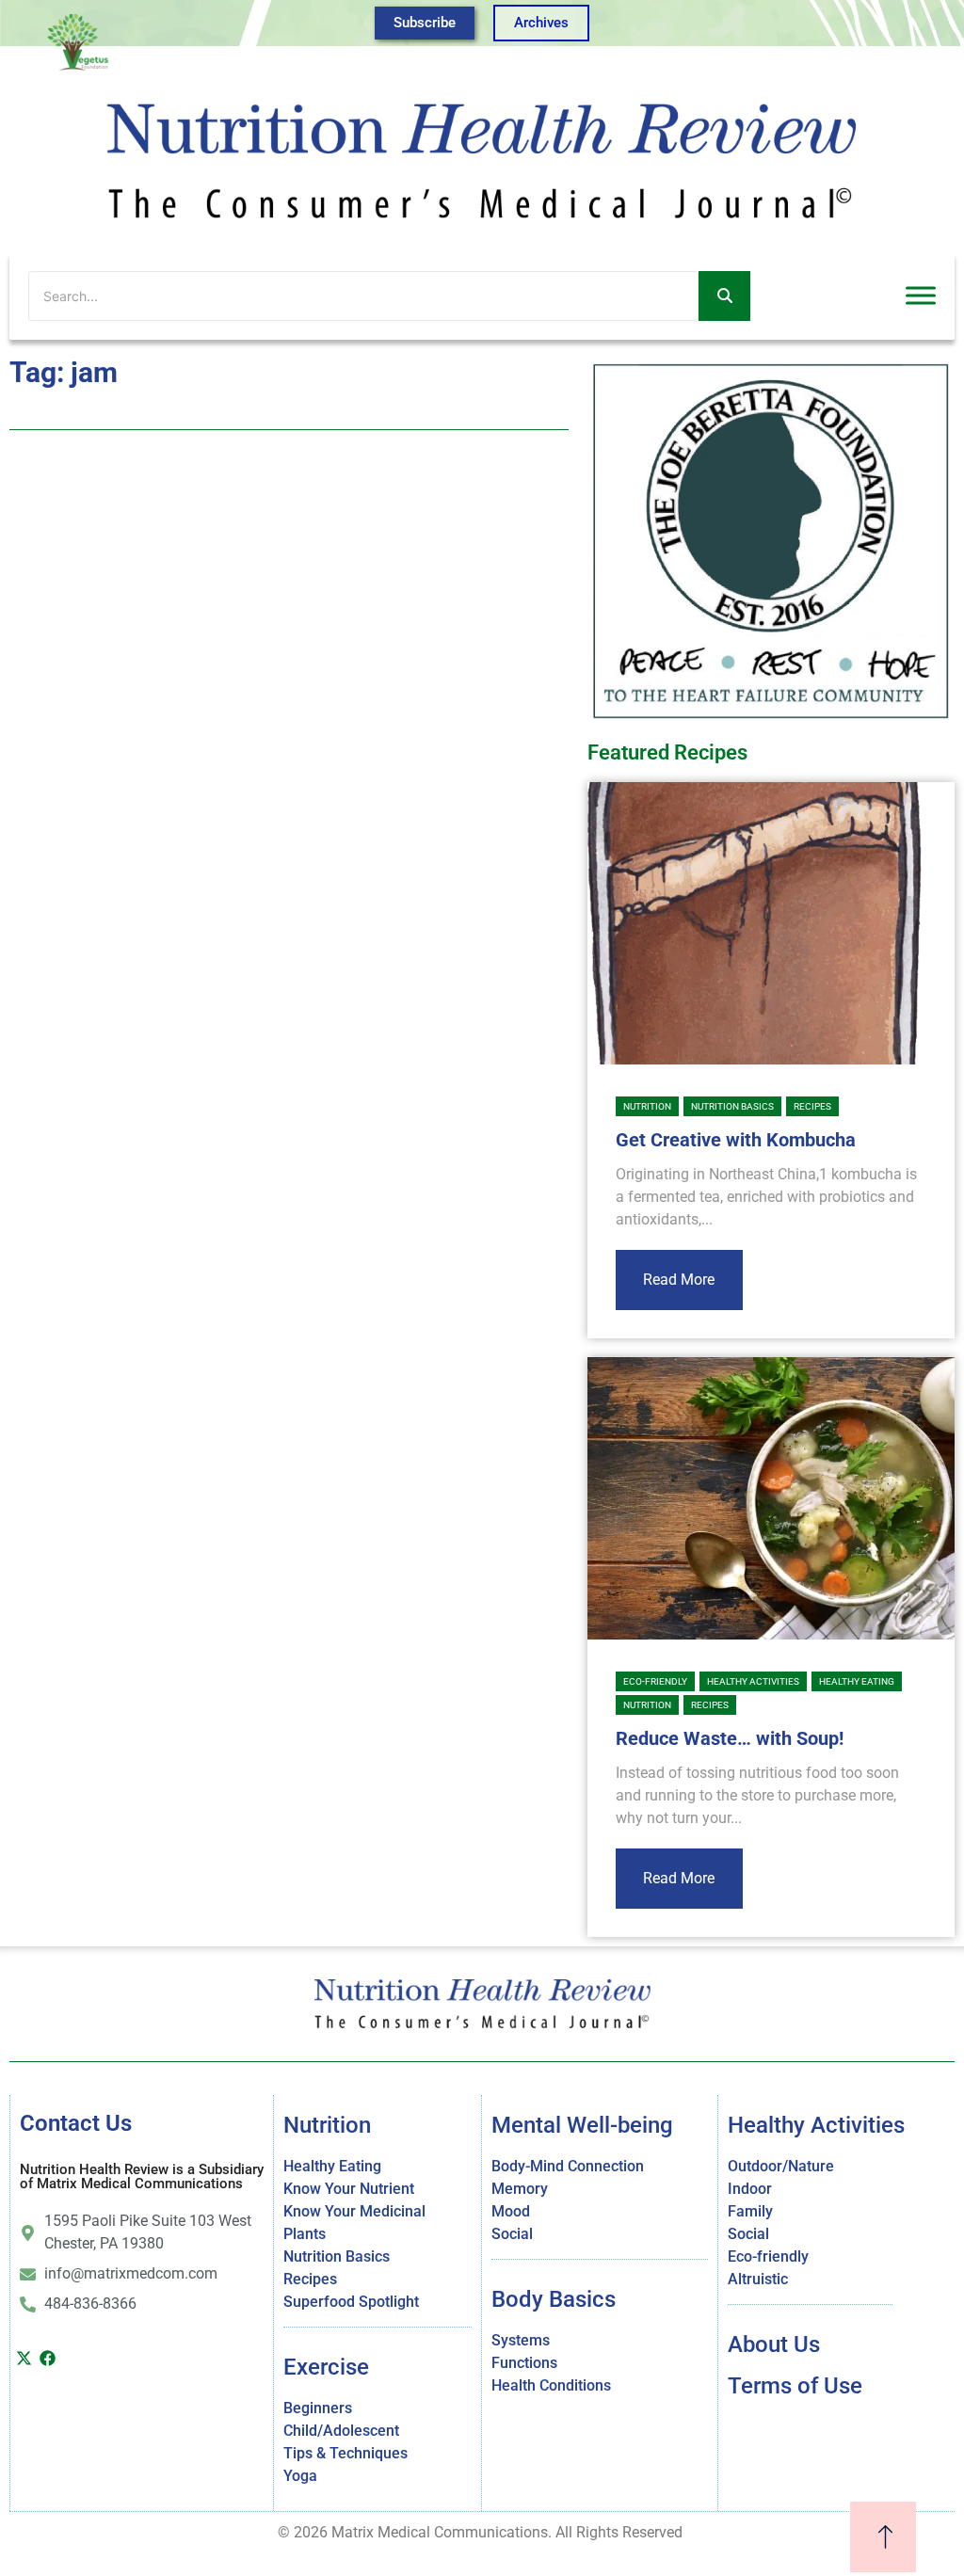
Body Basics (554, 2299)
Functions (524, 2363)
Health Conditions (551, 2385)
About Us (774, 2344)
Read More (679, 1280)
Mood (511, 2211)
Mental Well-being (582, 2125)
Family (750, 2211)
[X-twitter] (24, 2358)
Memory (520, 2189)
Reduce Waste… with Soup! (730, 1738)
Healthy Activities (753, 1681)
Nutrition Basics (732, 1106)
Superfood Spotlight (351, 2302)
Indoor (750, 2189)
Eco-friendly (655, 1681)
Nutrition (647, 1106)
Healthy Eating (857, 1681)
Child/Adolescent (341, 2431)
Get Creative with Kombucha (736, 1140)
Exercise (326, 2367)
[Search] (724, 296)
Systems (521, 2340)
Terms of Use (795, 2386)
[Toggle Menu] (921, 296)
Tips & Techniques (345, 2453)
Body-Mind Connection (568, 2166)
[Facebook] (47, 2358)
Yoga (300, 2476)
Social (512, 2234)
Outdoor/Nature (781, 2166)
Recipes (812, 1106)
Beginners (318, 2408)
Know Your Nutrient (349, 2189)
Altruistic (758, 2279)
